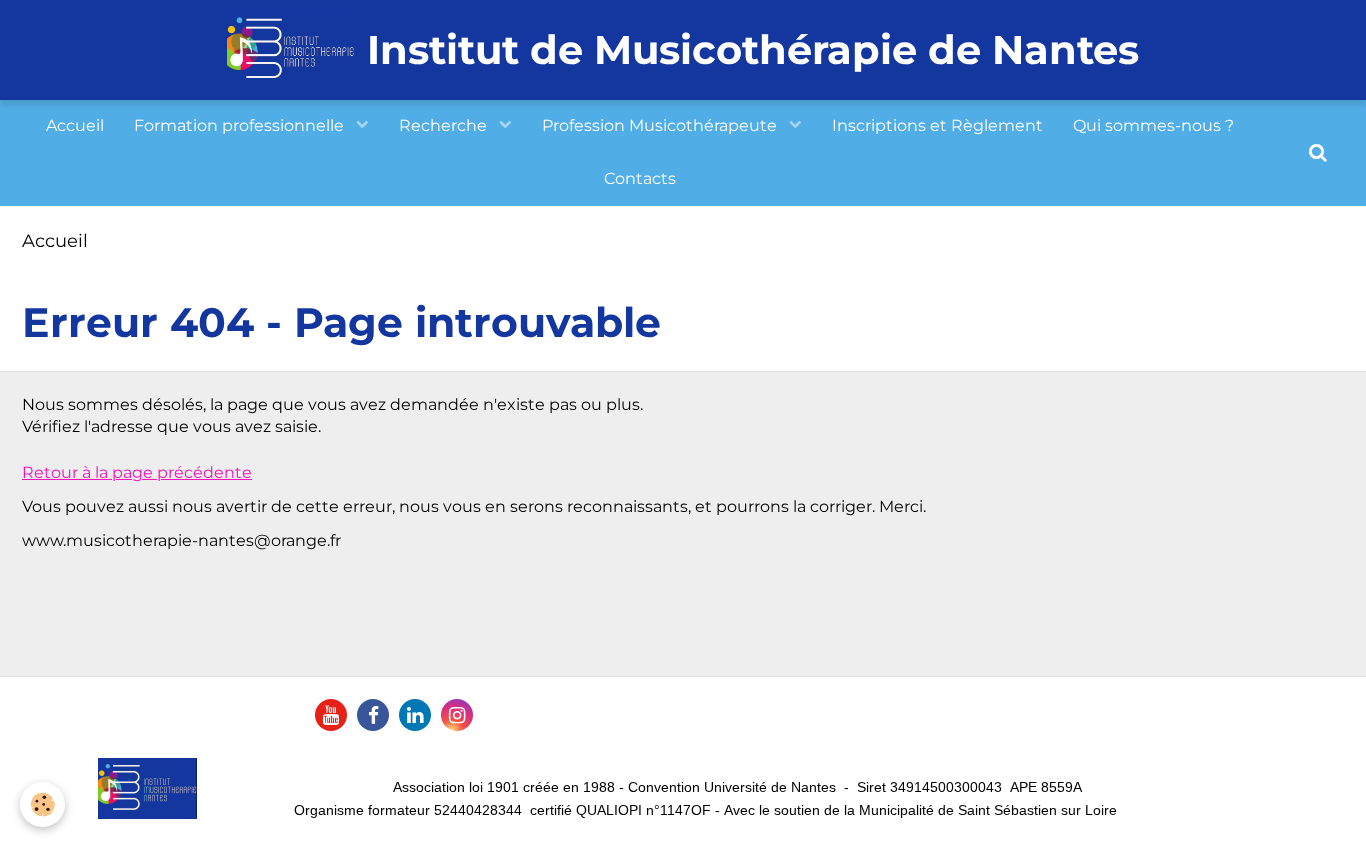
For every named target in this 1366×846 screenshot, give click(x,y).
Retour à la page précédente (137, 472)
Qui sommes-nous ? (1153, 125)
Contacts (640, 178)
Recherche (445, 125)
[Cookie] (42, 804)
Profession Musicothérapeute (661, 125)
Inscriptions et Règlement (937, 125)
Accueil (75, 125)
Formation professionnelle (241, 125)
